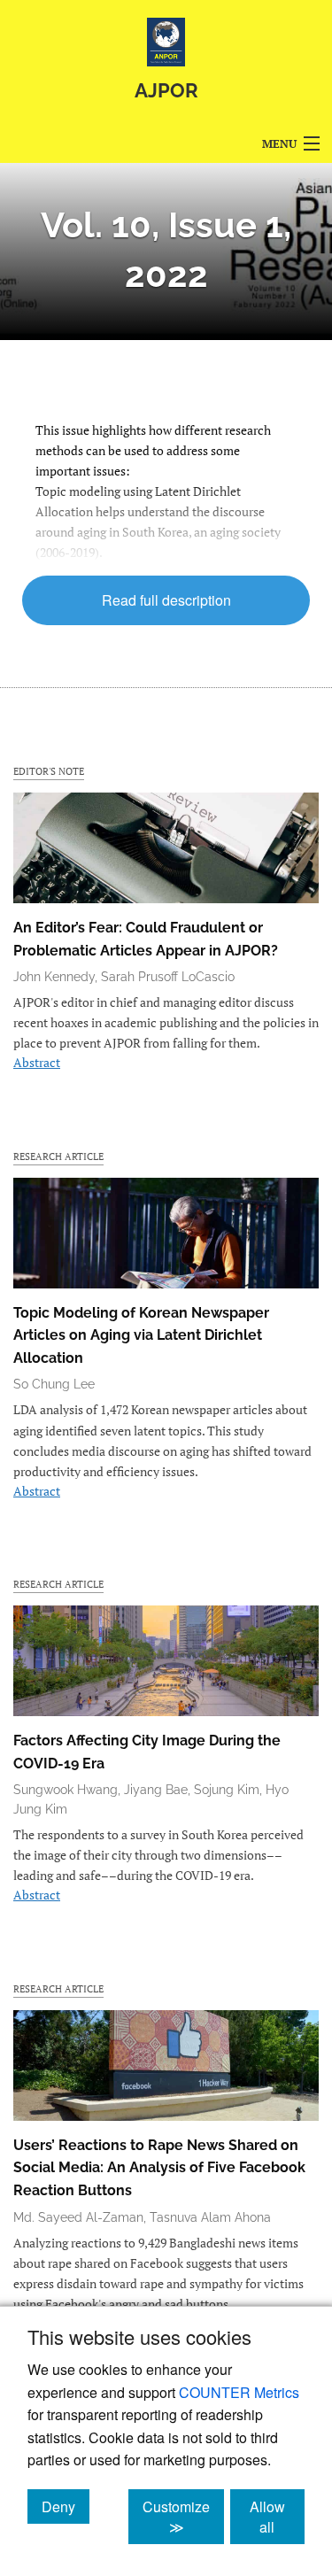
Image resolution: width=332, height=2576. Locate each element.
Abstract (37, 1062)
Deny (66, 2506)
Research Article (58, 1156)
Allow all (277, 2517)
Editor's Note (49, 771)
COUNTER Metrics (239, 2392)
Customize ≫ (183, 2517)
